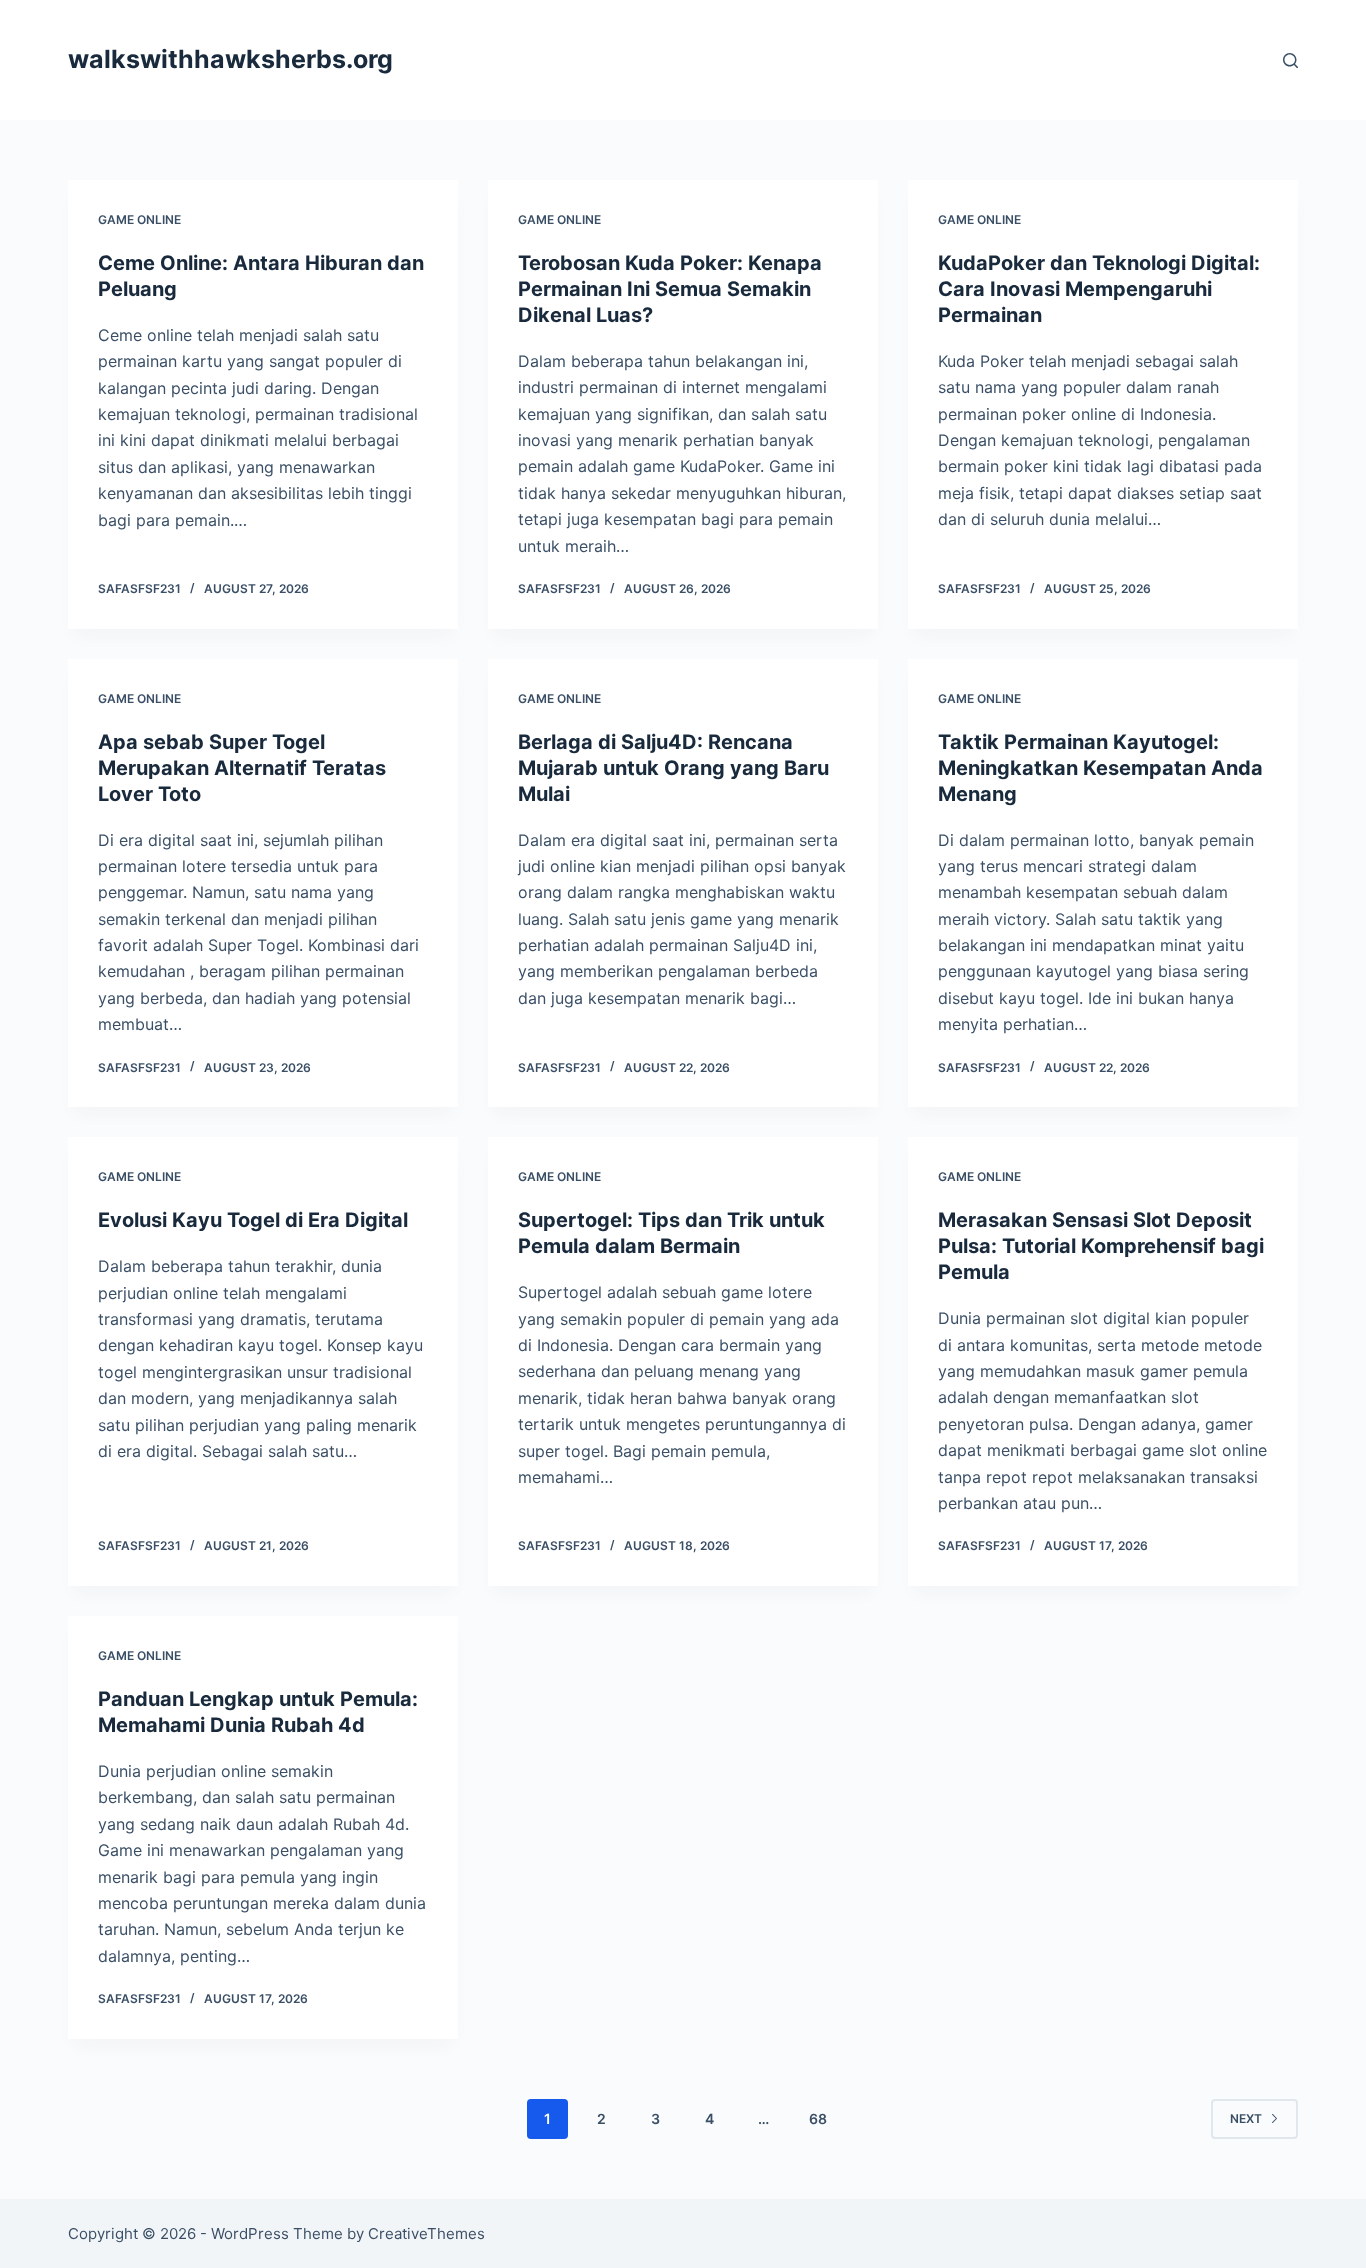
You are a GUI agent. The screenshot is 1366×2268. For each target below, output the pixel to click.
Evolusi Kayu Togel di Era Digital (253, 1220)
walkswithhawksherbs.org (230, 59)
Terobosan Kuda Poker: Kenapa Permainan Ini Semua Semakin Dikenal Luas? (670, 289)
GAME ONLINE (139, 219)
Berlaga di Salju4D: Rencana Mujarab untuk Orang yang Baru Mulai (673, 768)
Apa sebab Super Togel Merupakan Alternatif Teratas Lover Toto (242, 768)
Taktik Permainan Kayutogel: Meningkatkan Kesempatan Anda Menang (1100, 768)
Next (1246, 2118)
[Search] (1290, 60)
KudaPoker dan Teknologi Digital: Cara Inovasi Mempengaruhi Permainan (1099, 289)
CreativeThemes (426, 2233)
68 (818, 2118)
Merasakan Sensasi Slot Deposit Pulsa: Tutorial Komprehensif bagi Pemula (1101, 1246)
